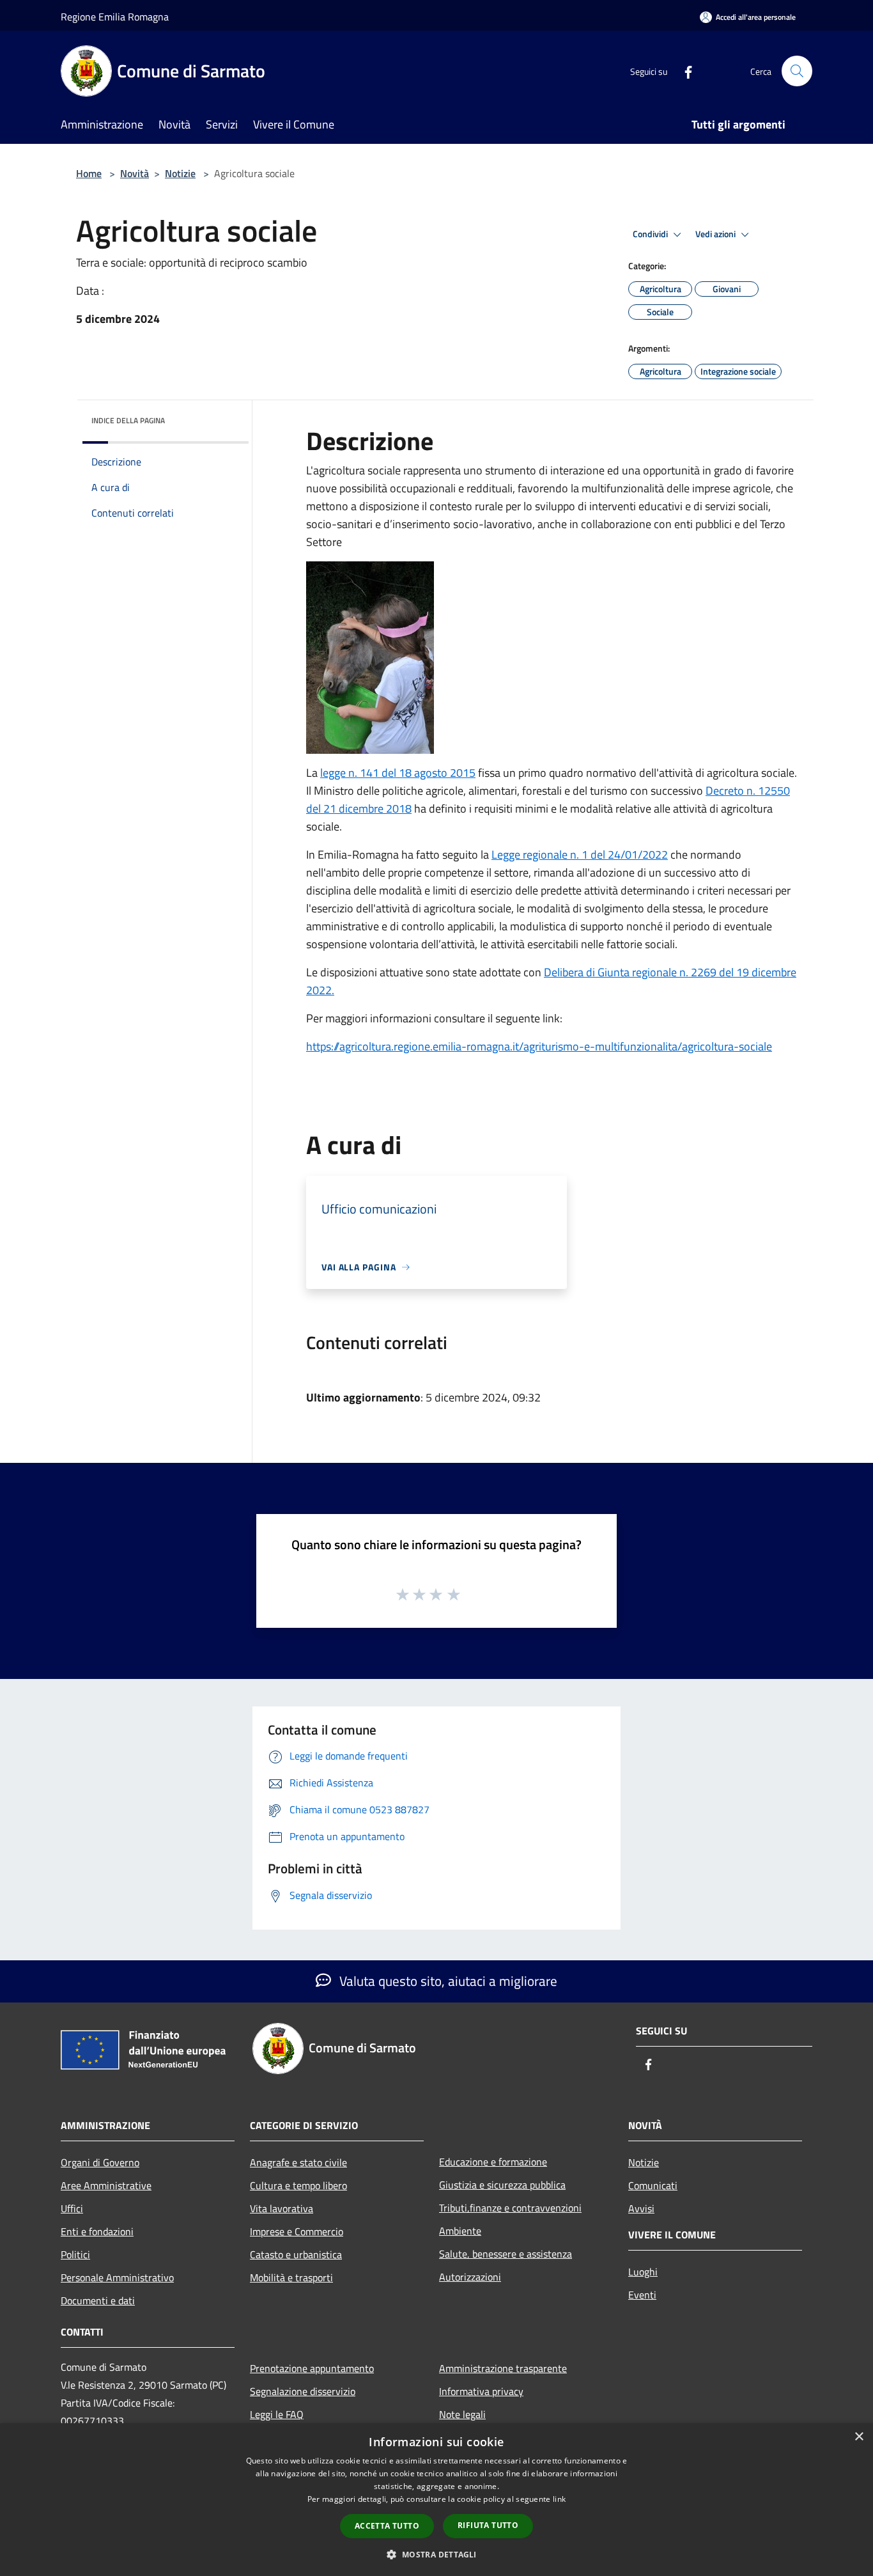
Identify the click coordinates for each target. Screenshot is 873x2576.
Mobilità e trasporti (291, 2277)
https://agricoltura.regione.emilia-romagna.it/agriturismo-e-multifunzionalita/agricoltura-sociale (539, 1046)
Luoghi (643, 2272)
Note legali (462, 2414)
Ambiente (460, 2231)
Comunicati (653, 2185)
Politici (75, 2254)
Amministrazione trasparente (503, 2368)
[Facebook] (683, 71)
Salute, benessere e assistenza (506, 2254)
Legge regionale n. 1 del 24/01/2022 (580, 855)
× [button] (859, 2437)
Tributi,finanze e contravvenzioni (510, 2208)
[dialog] (436, 2500)
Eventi (642, 2295)
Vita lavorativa (282, 2208)
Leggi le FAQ (277, 2414)
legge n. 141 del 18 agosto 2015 (398, 773)
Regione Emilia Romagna (115, 17)
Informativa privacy (481, 2391)
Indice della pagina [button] (128, 420)
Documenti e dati (98, 2300)
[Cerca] (797, 71)
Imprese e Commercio (297, 2231)
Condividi (651, 234)
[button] (436, 2554)
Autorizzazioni (470, 2277)
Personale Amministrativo (117, 2277)
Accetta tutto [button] (387, 2526)
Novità (135, 173)
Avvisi (641, 2208)
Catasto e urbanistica (296, 2254)
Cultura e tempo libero (298, 2185)
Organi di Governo (100, 2162)
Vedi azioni (716, 234)
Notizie (180, 173)
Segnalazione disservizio (303, 2391)
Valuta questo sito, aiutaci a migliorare (447, 1981)
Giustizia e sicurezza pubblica (502, 2185)
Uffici (72, 2208)
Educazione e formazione (493, 2162)
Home (89, 173)
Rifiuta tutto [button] (488, 2525)
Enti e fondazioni (97, 2231)
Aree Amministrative (106, 2185)
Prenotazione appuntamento (312, 2368)
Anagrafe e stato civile (298, 2162)
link (559, 2499)
